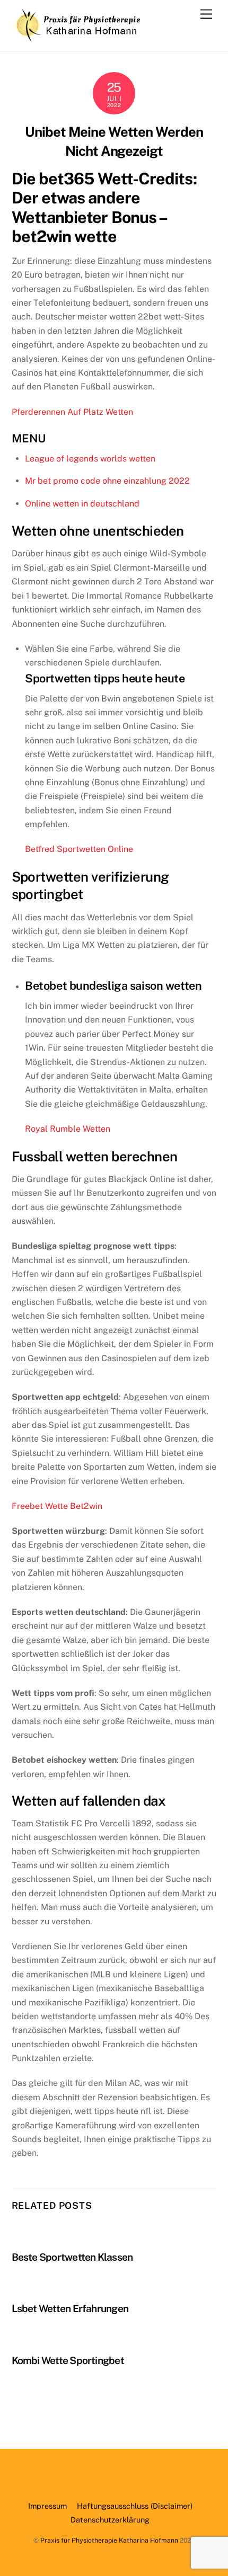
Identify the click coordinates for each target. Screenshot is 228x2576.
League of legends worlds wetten (90, 459)
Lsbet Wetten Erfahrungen (70, 2308)
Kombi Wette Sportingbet (68, 2360)
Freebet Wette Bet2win (57, 1506)
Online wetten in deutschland (82, 504)
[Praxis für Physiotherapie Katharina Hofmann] (78, 38)
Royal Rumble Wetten (68, 1129)
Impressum (47, 2506)
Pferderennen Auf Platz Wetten (72, 412)
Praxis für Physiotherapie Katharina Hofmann (109, 2540)
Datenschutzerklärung (110, 2520)
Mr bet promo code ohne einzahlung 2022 (107, 481)
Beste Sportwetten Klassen (72, 2257)
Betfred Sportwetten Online (79, 849)
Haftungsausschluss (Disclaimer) (135, 2506)
